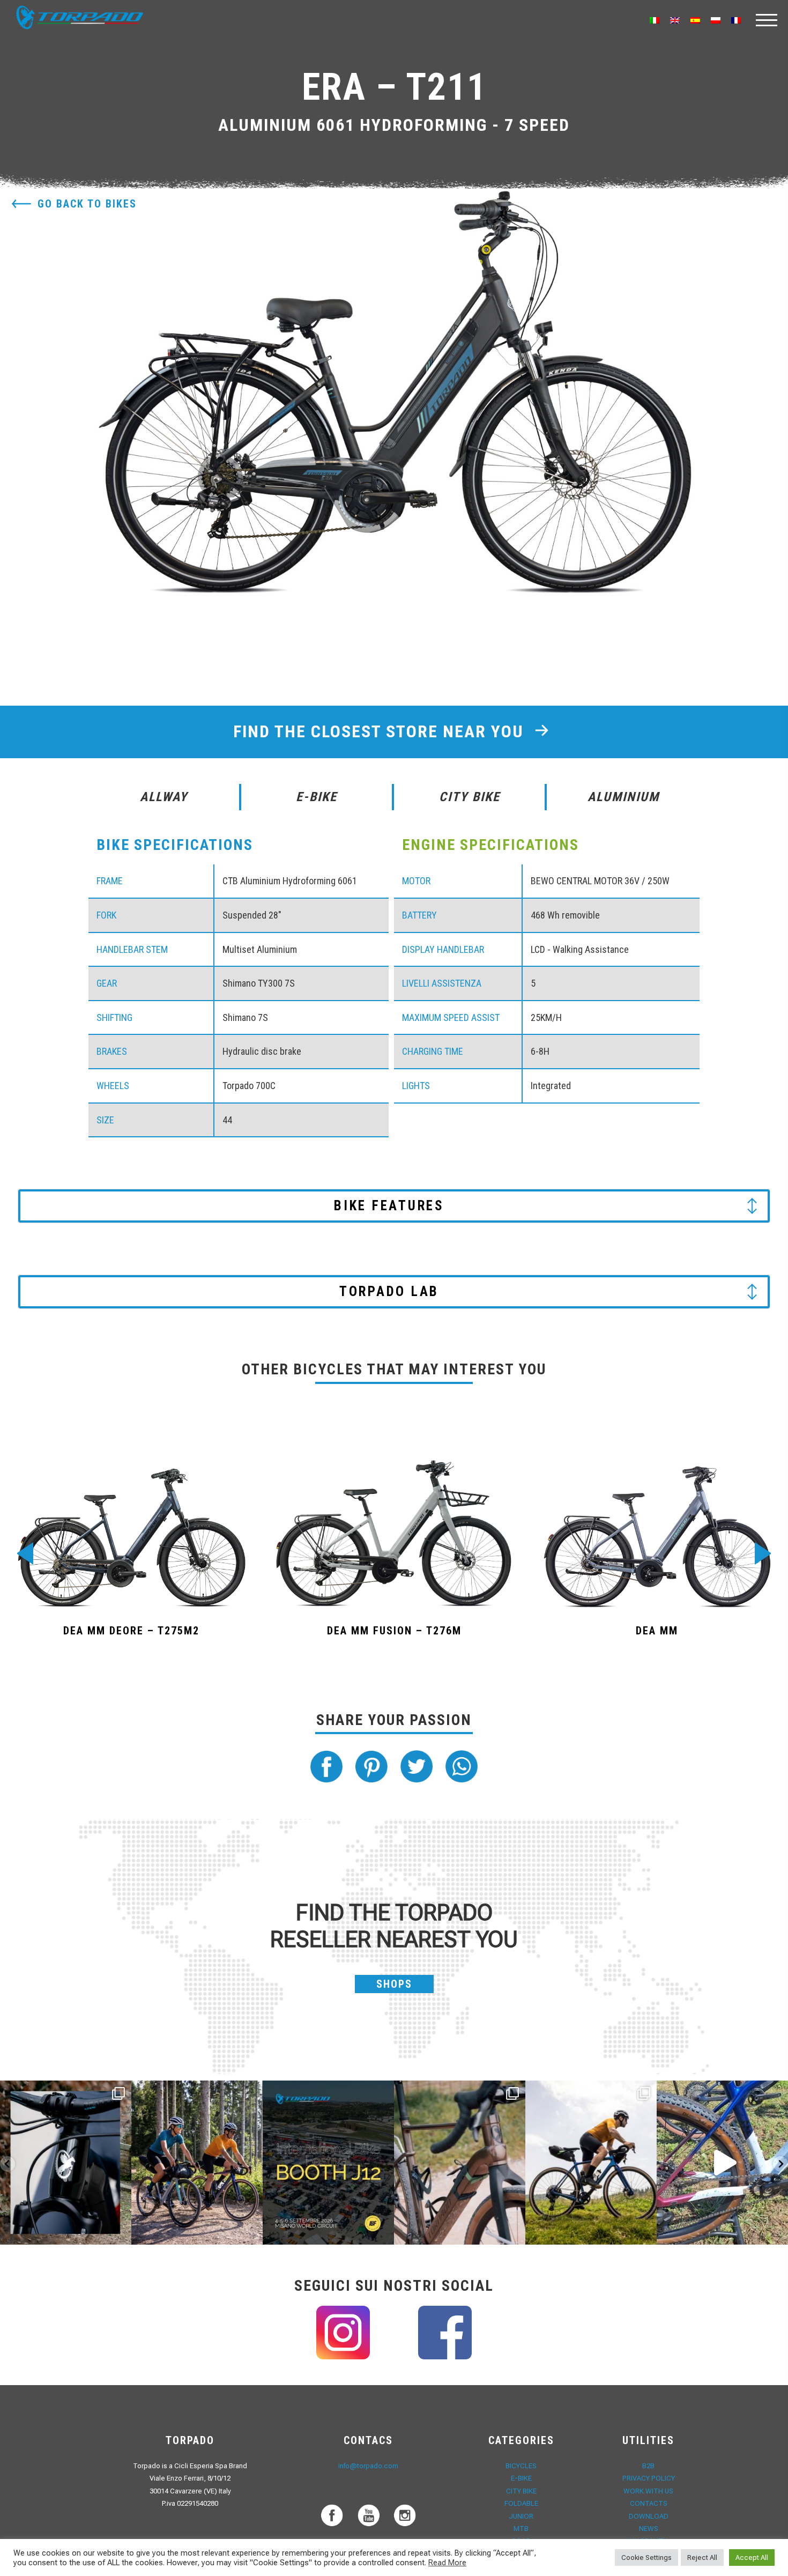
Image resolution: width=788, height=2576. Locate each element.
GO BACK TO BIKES (87, 204)
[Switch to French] (736, 20)
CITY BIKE (521, 2491)
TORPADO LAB (389, 1291)
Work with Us (648, 2491)
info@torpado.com (368, 2466)
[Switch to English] (675, 20)
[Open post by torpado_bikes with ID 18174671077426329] (591, 2163)
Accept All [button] (752, 2558)
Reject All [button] (702, 2558)
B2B (648, 2466)
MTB (521, 2529)
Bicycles (521, 2466)
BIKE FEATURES (389, 1206)
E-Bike (521, 2478)
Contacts (649, 2503)
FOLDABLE (521, 2503)
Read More (447, 2563)
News (649, 2529)
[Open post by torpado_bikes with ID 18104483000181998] (460, 2163)
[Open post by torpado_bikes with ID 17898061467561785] (197, 2163)
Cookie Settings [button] (646, 2558)
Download (649, 2516)
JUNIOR (521, 2516)
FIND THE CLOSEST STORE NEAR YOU (381, 731)
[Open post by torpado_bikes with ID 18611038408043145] (328, 2163)
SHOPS (394, 1984)
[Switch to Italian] (655, 20)
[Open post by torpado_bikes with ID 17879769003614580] (722, 2163)
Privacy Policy (649, 2478)
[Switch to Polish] (716, 20)
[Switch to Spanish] (695, 20)
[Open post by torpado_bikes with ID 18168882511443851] (66, 2163)
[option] (394, 399)
